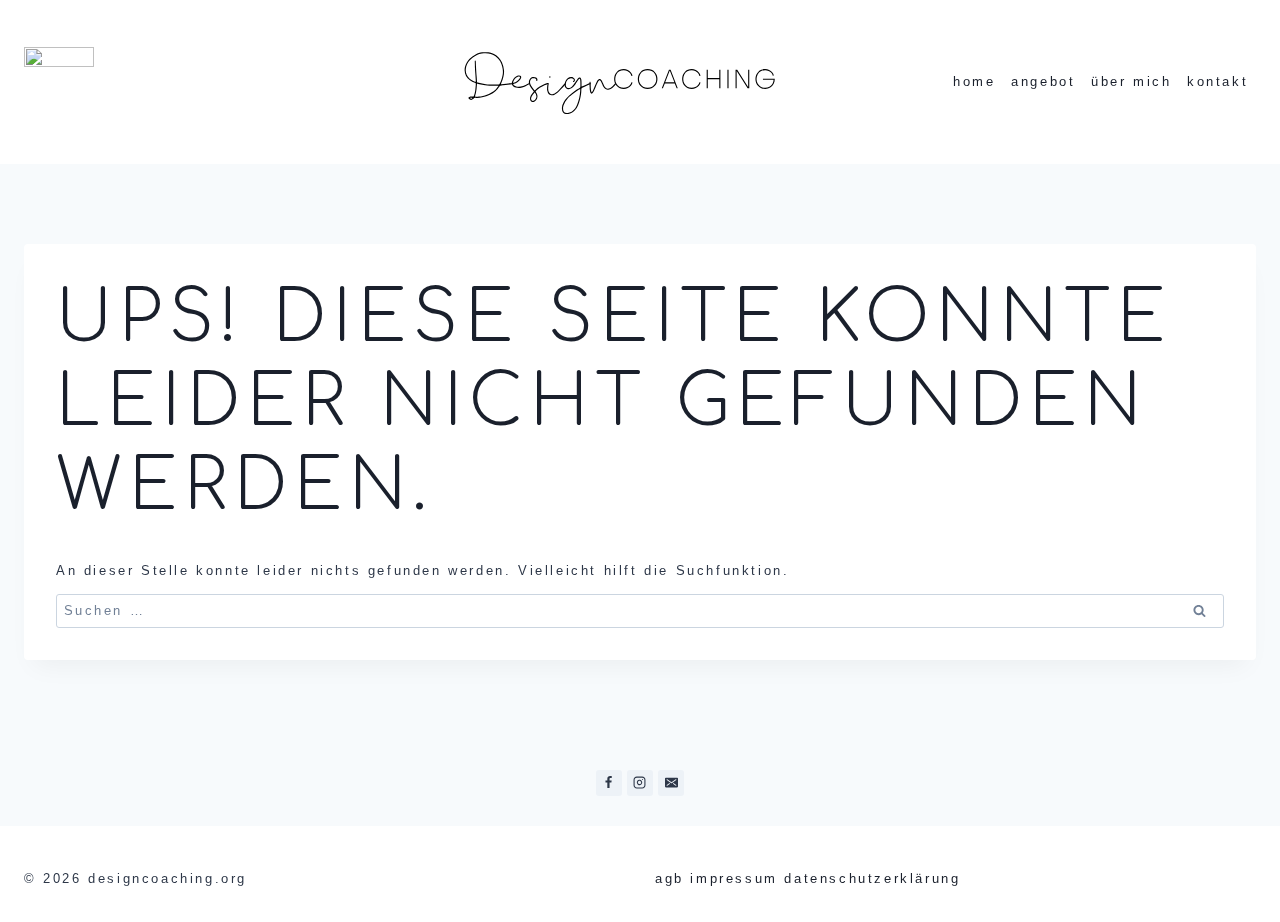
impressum (733, 878)
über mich (1131, 81)
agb (669, 878)
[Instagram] (640, 783)
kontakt (1217, 81)
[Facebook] (609, 783)
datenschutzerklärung (872, 878)
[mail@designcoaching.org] (671, 783)
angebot (1043, 81)
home (974, 81)
